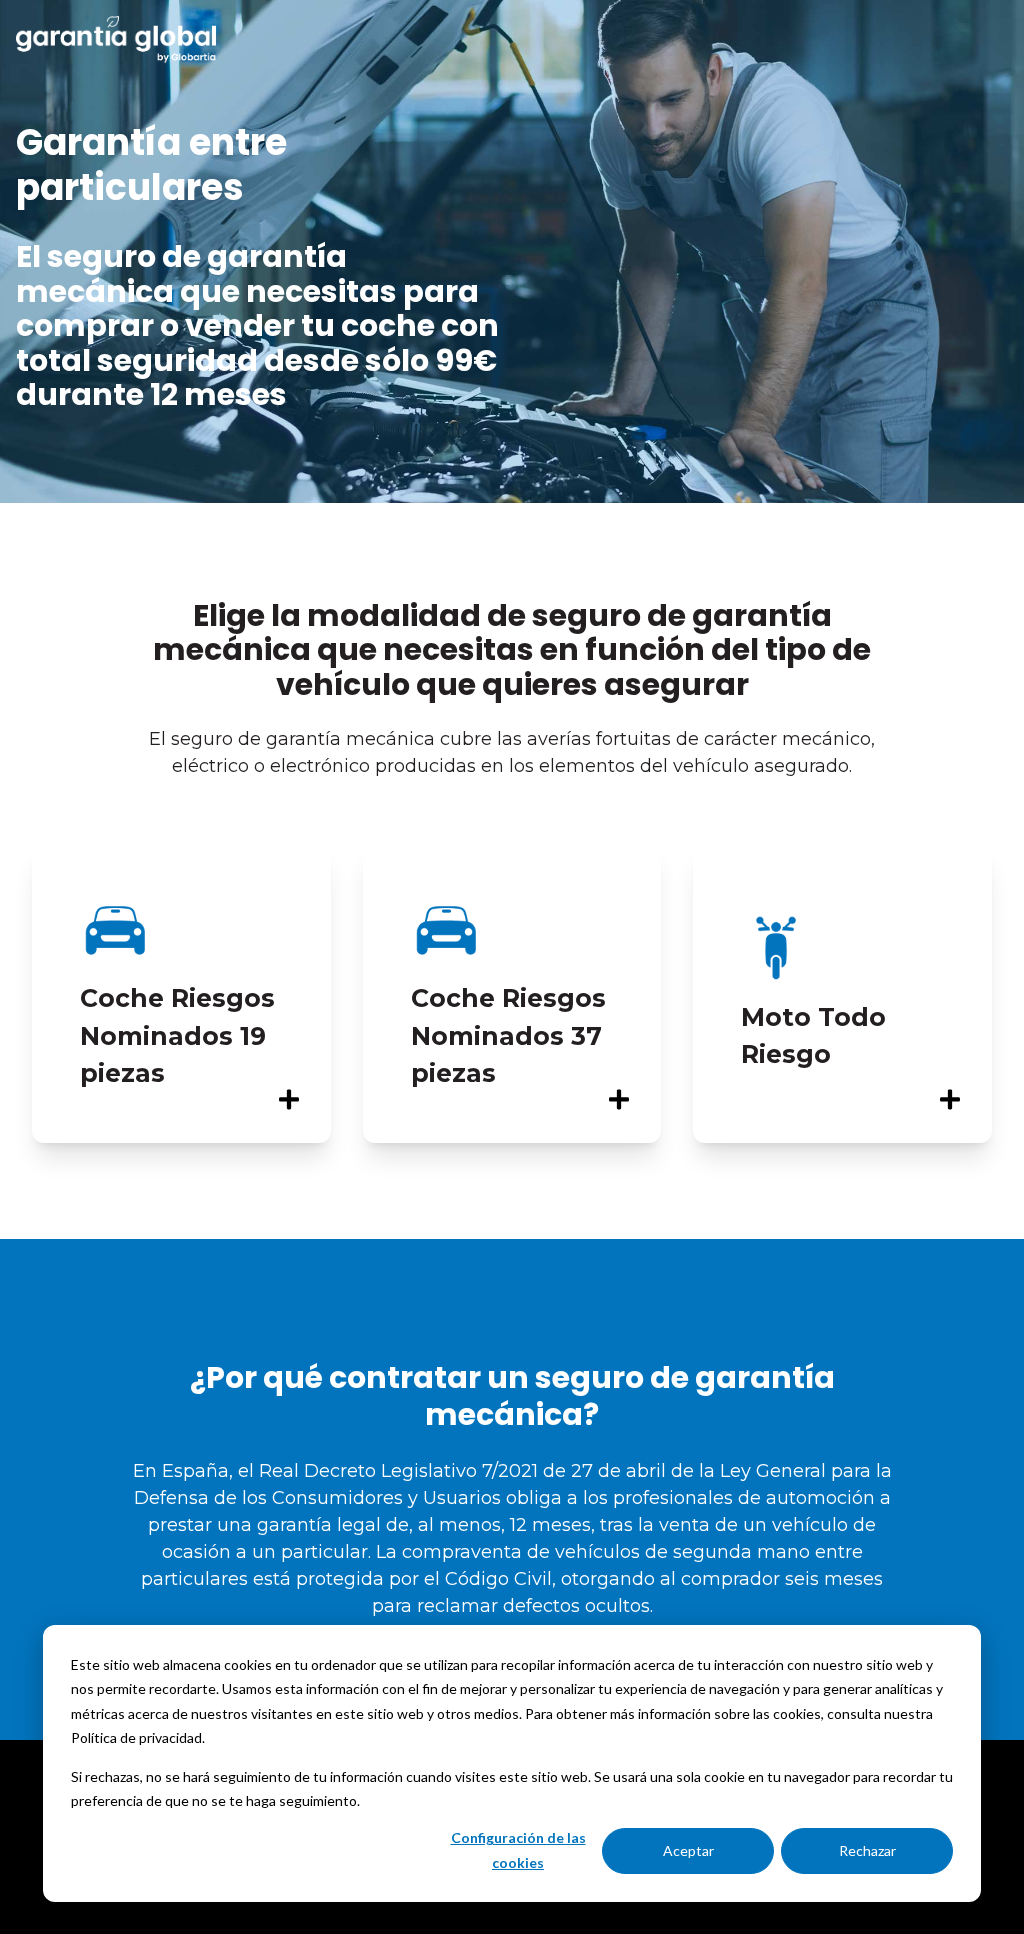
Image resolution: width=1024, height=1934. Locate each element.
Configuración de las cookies (518, 1850)
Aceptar (688, 1850)
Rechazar (867, 1850)
